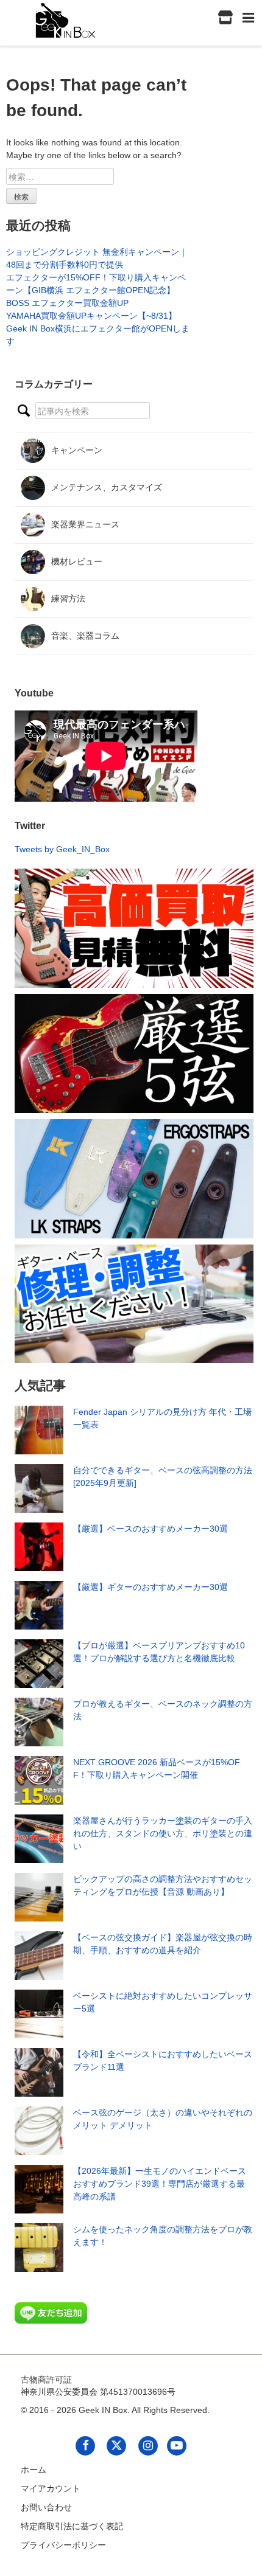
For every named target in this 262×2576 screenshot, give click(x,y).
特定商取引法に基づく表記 (72, 2526)
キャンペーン (77, 450)
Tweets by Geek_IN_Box (62, 849)
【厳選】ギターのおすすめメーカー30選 (150, 1587)
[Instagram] (148, 2445)
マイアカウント (51, 2488)
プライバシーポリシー (63, 2545)
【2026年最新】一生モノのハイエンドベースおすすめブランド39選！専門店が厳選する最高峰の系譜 (160, 2184)
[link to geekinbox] (66, 18)
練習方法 (68, 599)
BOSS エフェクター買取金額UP (67, 303)
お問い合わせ (46, 2507)
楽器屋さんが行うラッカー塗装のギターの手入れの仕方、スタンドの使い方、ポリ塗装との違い (163, 1833)
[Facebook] (85, 2445)
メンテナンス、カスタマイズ (107, 487)
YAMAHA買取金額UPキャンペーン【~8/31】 (91, 316)
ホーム (34, 2470)
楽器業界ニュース (85, 524)
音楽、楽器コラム (85, 636)
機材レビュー (77, 561)
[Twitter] (117, 2445)
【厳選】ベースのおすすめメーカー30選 (150, 1529)
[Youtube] (176, 2445)
